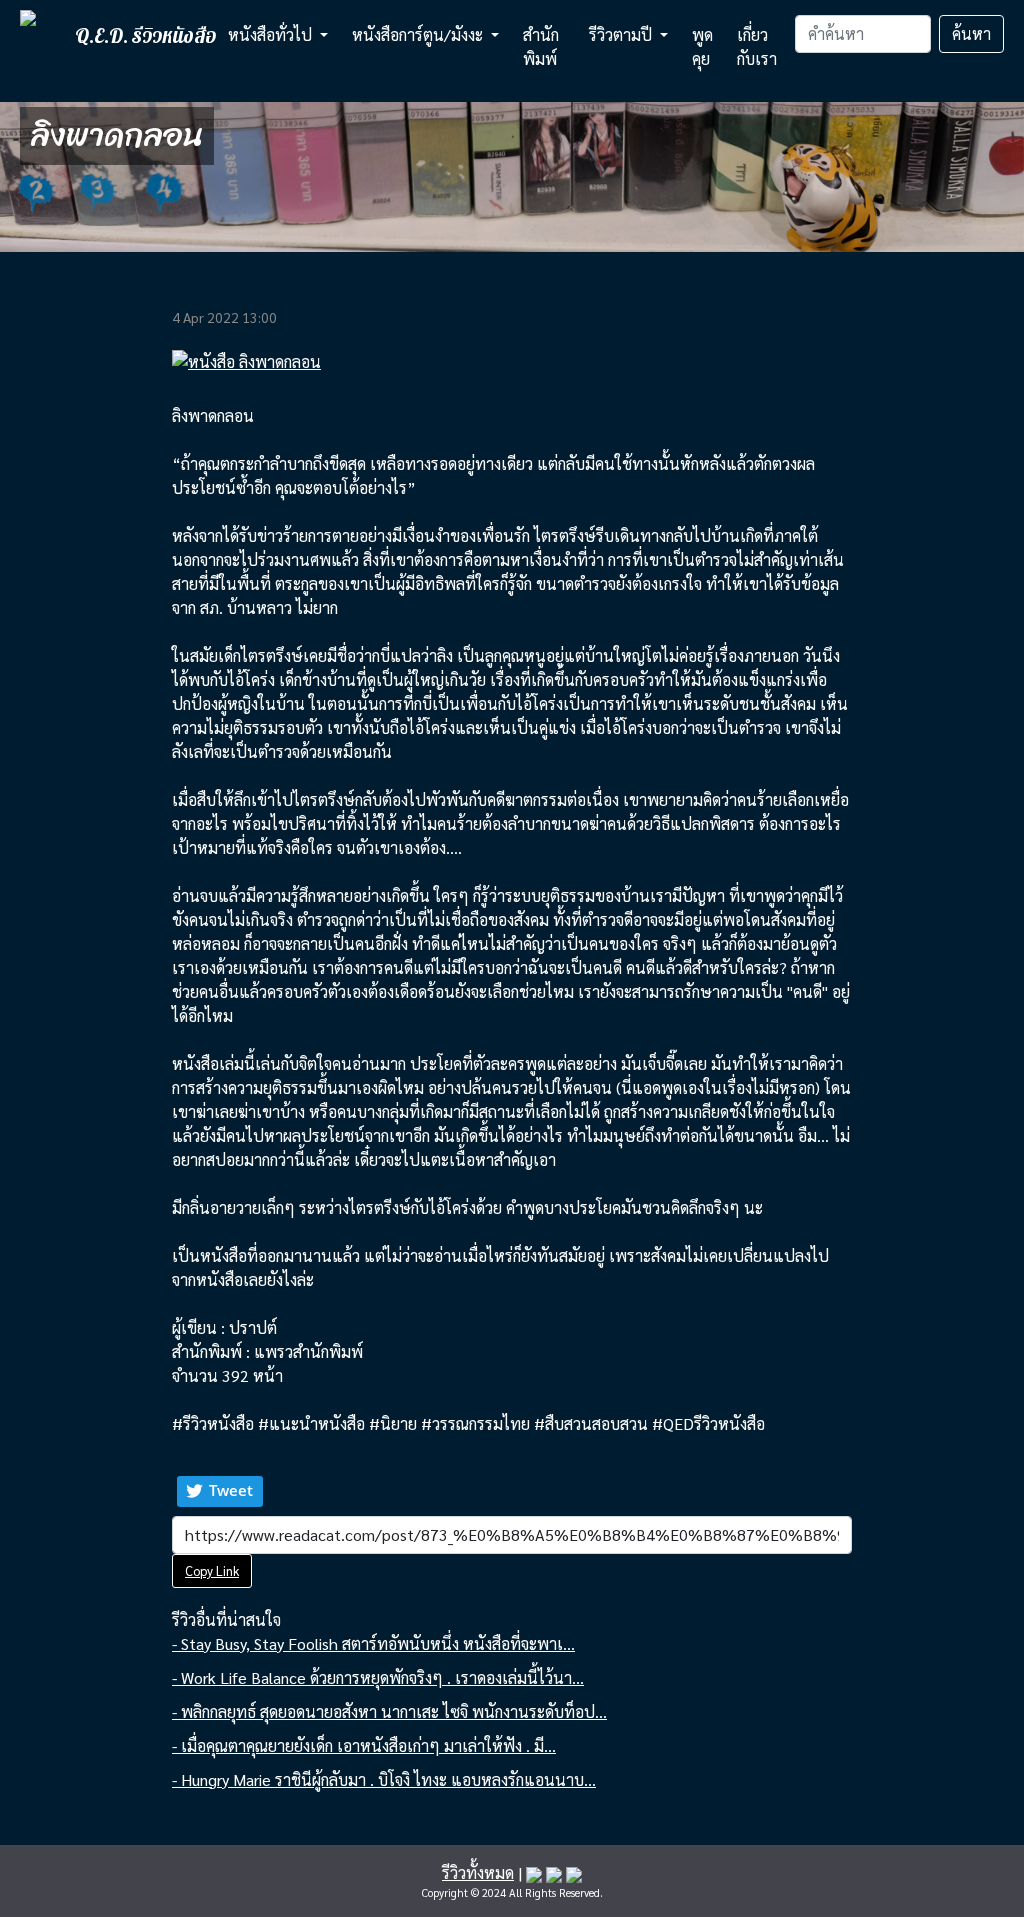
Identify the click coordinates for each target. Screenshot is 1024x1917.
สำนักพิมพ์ (541, 46)
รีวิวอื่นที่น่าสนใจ (226, 1619)
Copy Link (212, 1570)
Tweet (231, 1490)
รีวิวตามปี (622, 34)
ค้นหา (971, 33)
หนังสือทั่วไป (272, 34)
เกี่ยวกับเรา (757, 46)
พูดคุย (702, 46)
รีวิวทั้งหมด (478, 1872)
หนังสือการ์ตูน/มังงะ (419, 34)
